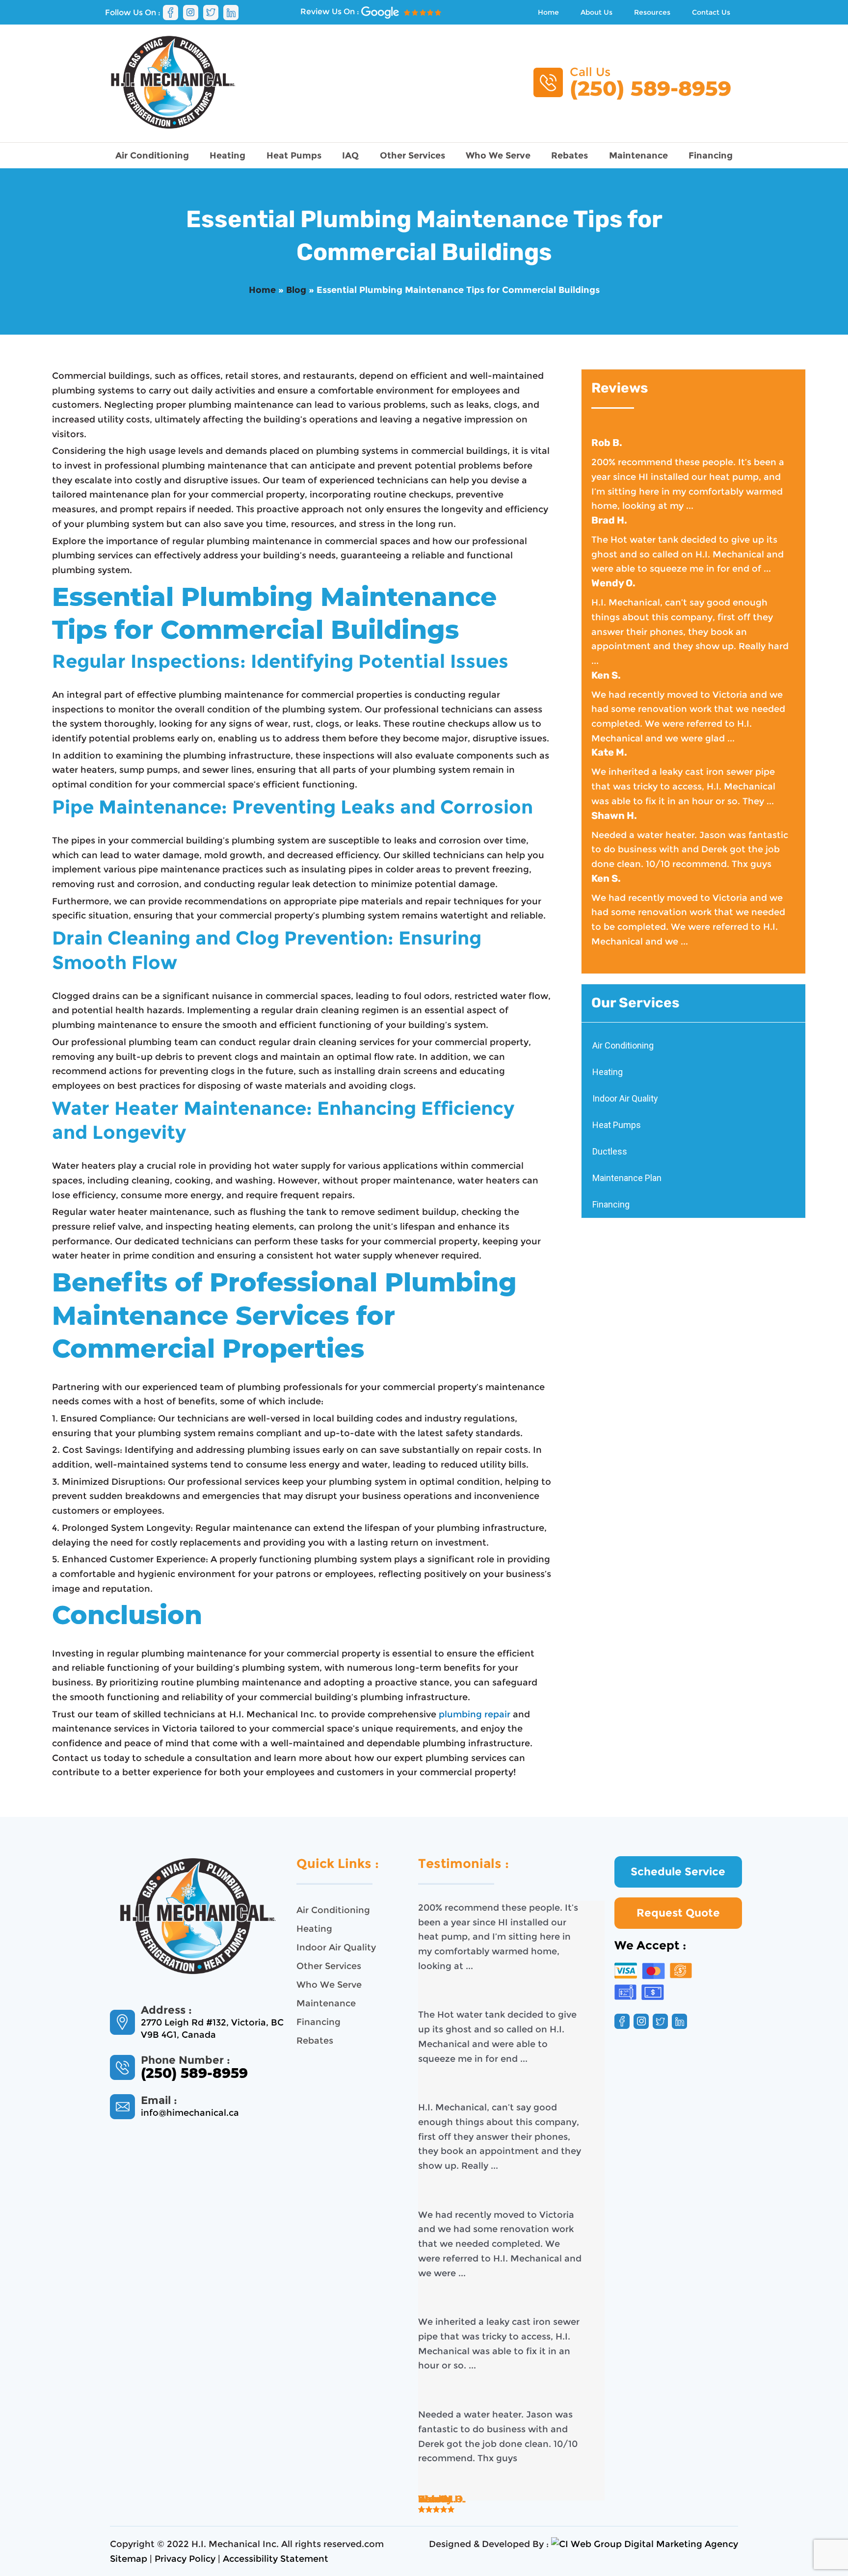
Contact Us (711, 12)
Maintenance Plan (627, 1178)
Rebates (570, 156)
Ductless (610, 1151)
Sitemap (129, 2559)
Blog (296, 290)
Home (548, 12)
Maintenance (638, 156)
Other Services (412, 156)
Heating (227, 156)
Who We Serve (498, 156)
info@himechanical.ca (190, 2113)
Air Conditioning (152, 156)
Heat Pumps (294, 156)
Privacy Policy (185, 2559)
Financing (711, 156)
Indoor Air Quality (625, 1098)
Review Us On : (331, 12)
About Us (596, 12)
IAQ (350, 156)
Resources (652, 12)
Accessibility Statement (276, 2559)
